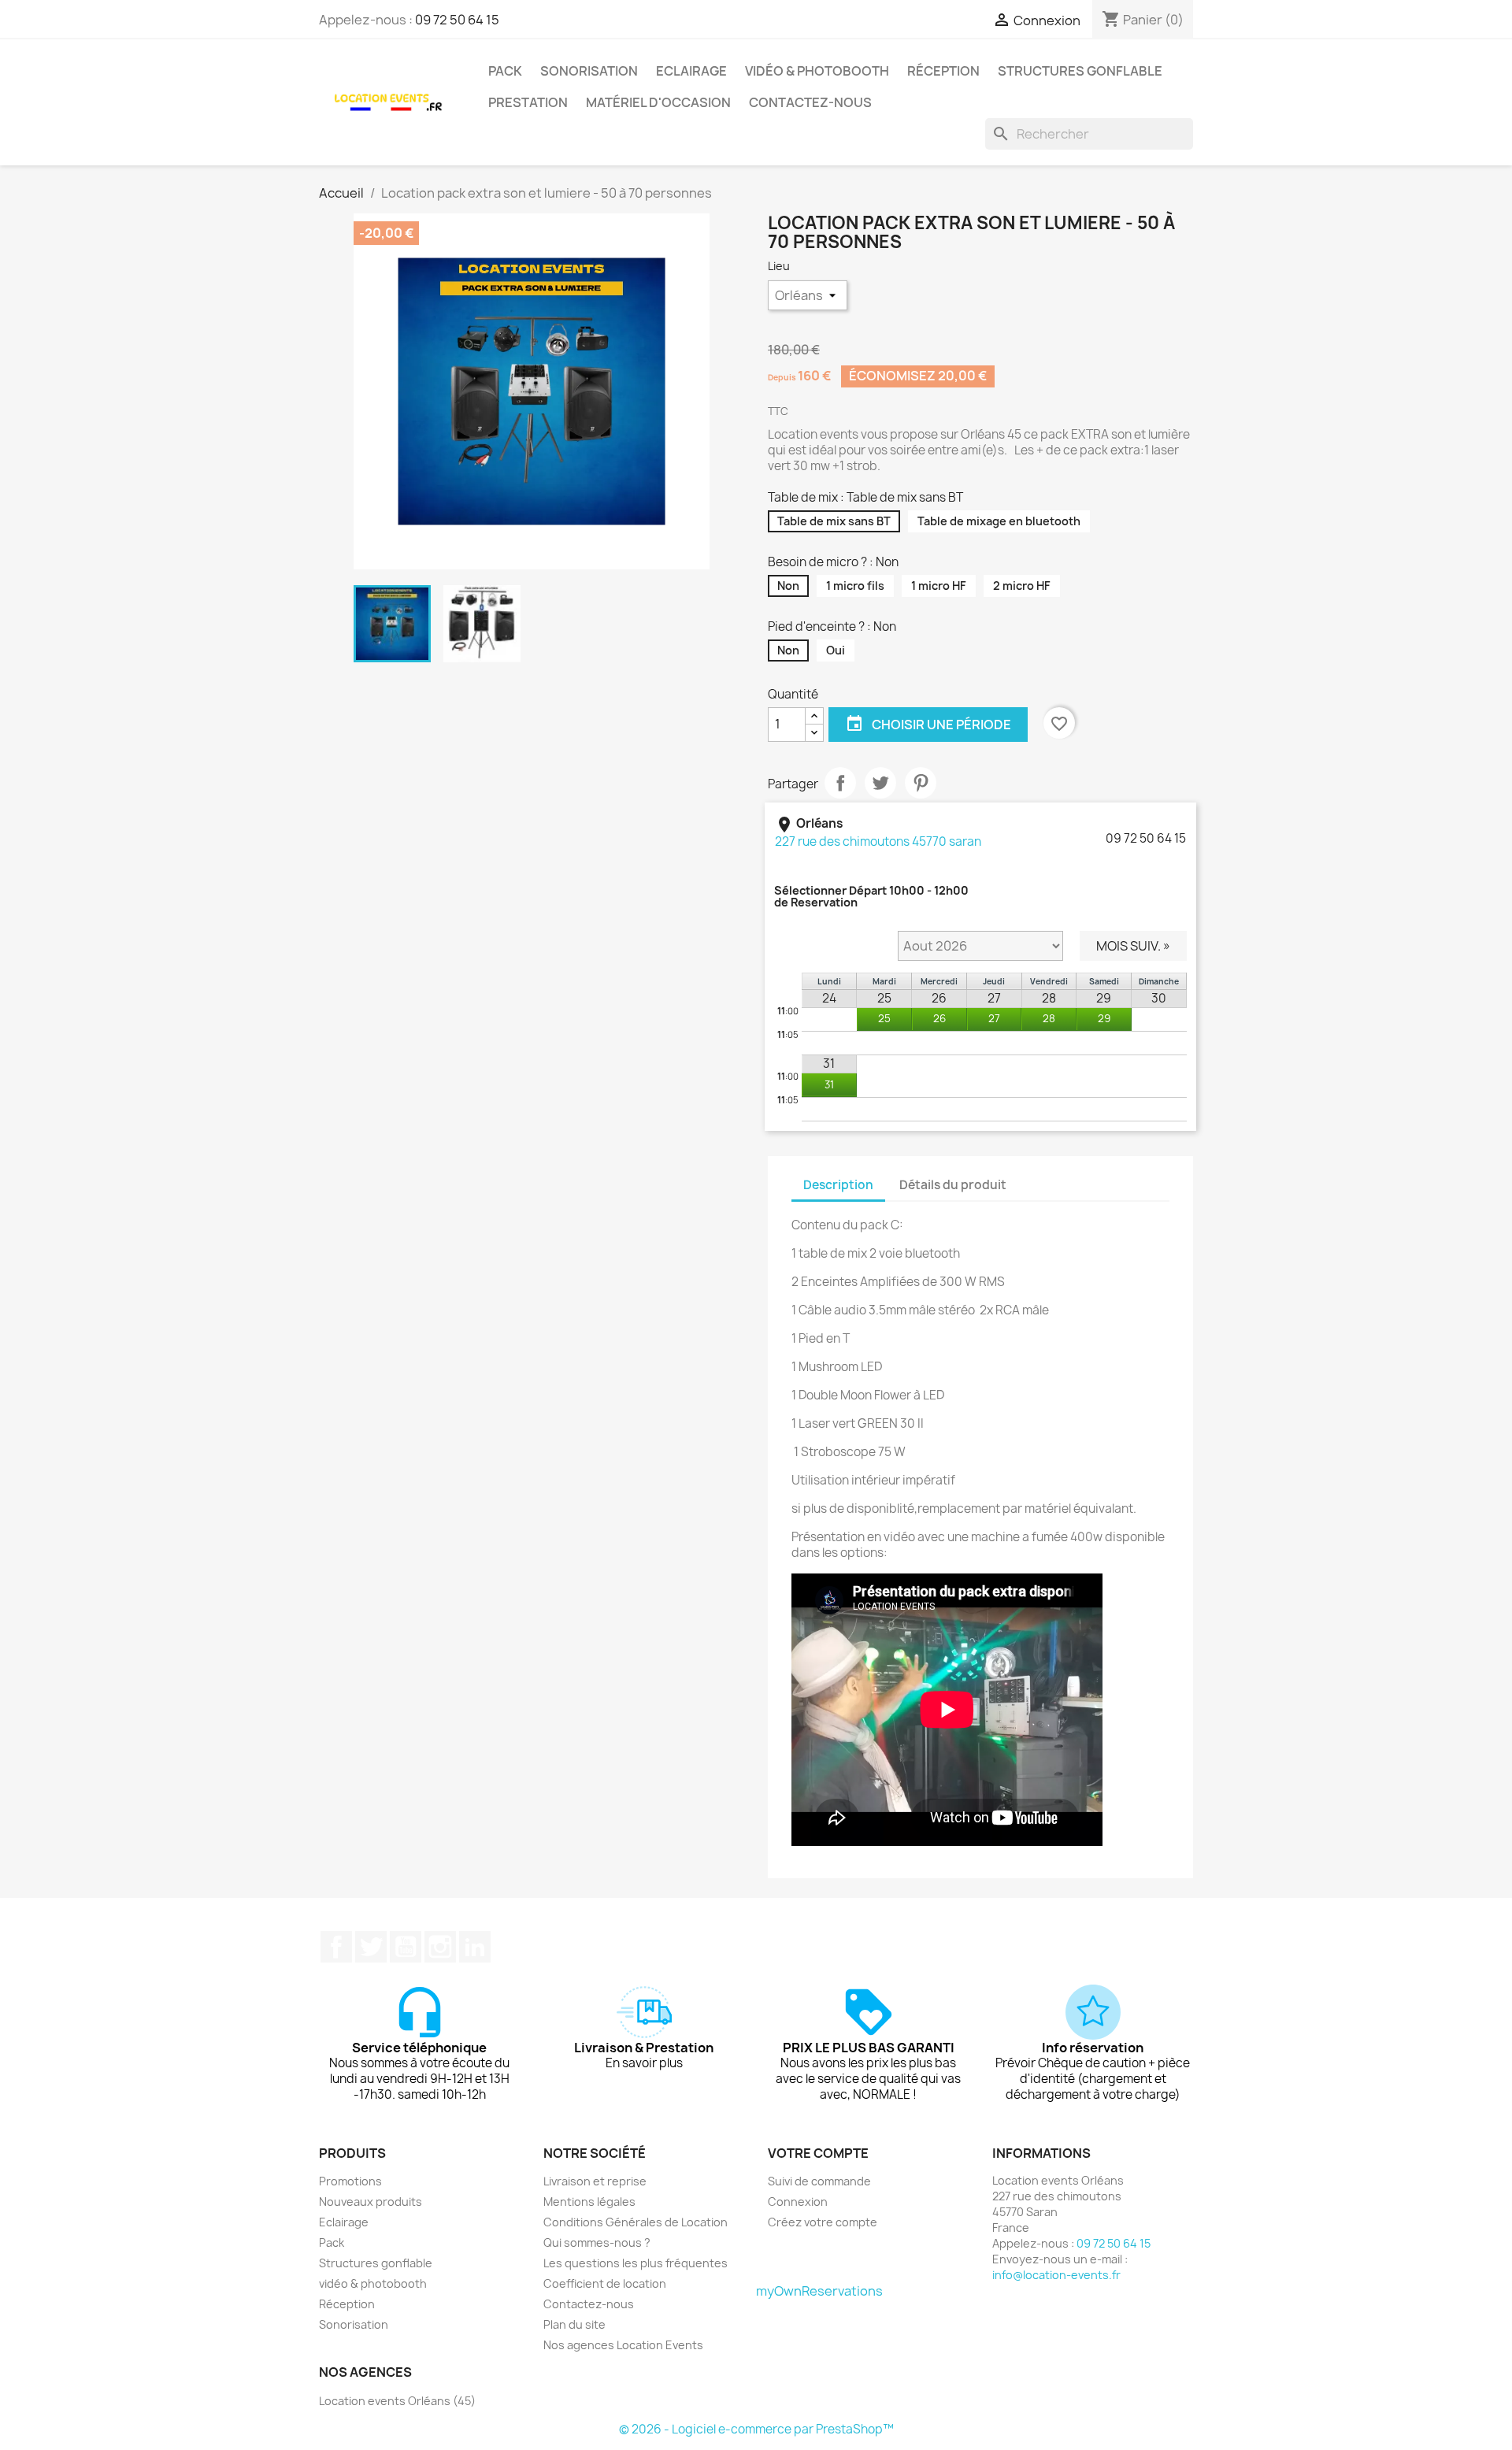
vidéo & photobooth (817, 71)
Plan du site (574, 2324)
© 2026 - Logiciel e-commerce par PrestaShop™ (756, 2429)
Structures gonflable (1080, 71)
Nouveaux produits (371, 2202)
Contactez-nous (810, 102)
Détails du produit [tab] (953, 1185)
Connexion (798, 2202)
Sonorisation (589, 71)
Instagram (440, 1947)
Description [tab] (838, 1185)
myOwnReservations (819, 2291)
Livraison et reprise (595, 2181)
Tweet (880, 783)
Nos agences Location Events (623, 2345)
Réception (943, 71)
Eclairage (691, 71)
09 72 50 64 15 (457, 20)
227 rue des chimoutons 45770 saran (878, 841)
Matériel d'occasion (658, 102)
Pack (505, 71)
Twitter (371, 1947)
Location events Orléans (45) (397, 2401)
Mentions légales (589, 2202)
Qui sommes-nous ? (597, 2242)
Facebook (336, 1947)
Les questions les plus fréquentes (636, 2263)
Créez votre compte (823, 2222)
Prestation (528, 102)
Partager (840, 783)
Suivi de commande (819, 2181)
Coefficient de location (605, 2283)
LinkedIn (475, 1947)
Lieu (780, 266)
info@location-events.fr (1056, 2275)
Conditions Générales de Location (636, 2222)
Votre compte (818, 2153)
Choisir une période (928, 724)
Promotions (350, 2181)
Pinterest (921, 783)
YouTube (406, 1947)
